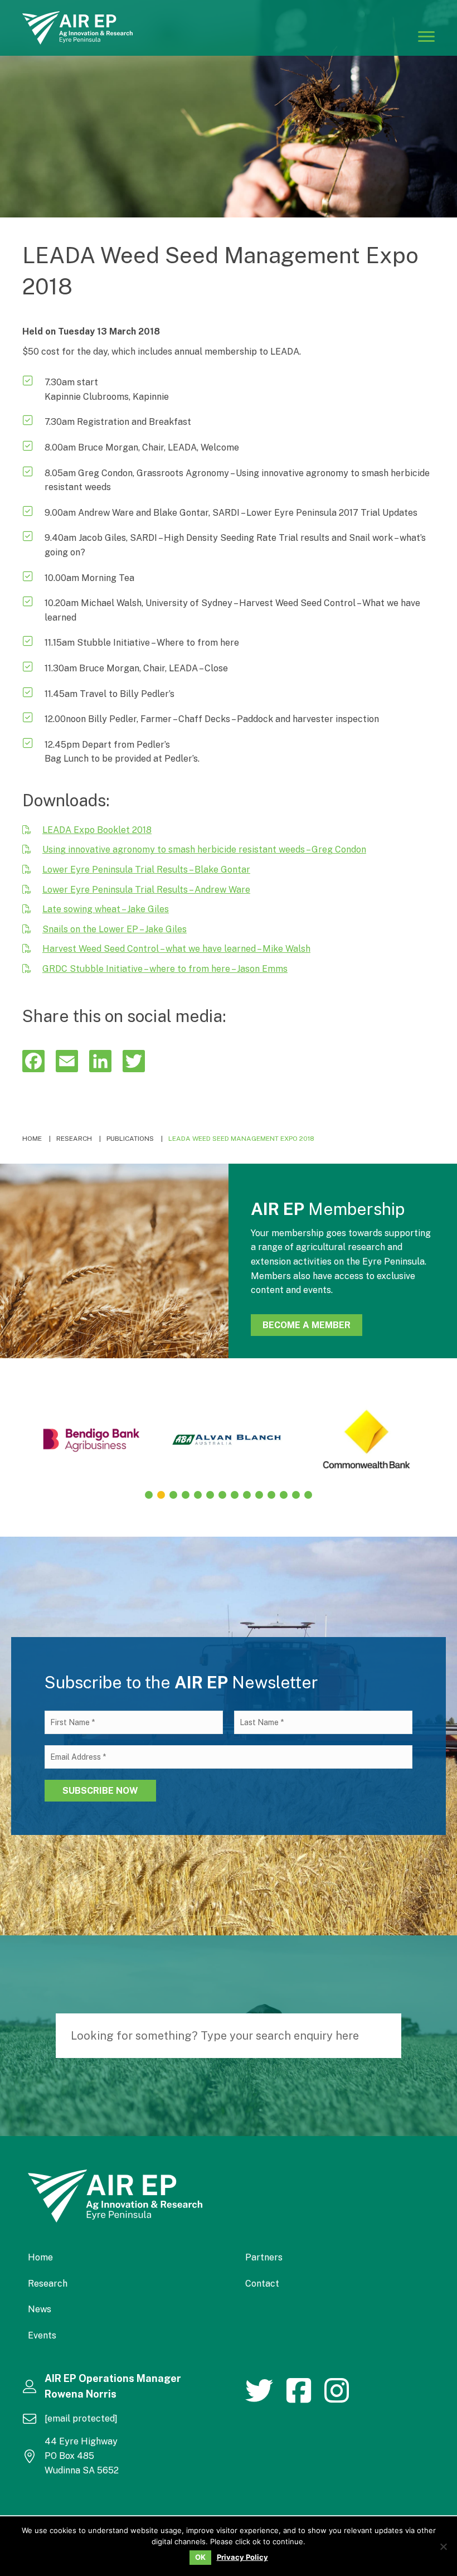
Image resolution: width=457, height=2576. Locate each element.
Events (42, 2335)
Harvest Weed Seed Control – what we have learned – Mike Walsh (176, 949)
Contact (262, 2284)
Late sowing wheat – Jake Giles (106, 909)
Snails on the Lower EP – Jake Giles (115, 929)
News (40, 2309)
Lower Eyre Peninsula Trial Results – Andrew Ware (146, 890)
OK (200, 2557)
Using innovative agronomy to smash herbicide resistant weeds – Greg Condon (204, 849)
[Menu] (426, 36)
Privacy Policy (242, 2557)
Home (40, 2257)
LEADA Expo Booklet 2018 (97, 830)
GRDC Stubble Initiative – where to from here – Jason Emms (165, 969)
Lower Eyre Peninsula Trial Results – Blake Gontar (146, 870)
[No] (443, 2546)
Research (48, 2284)
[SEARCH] (387, 2036)
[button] (149, 1495)
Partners (264, 2257)
